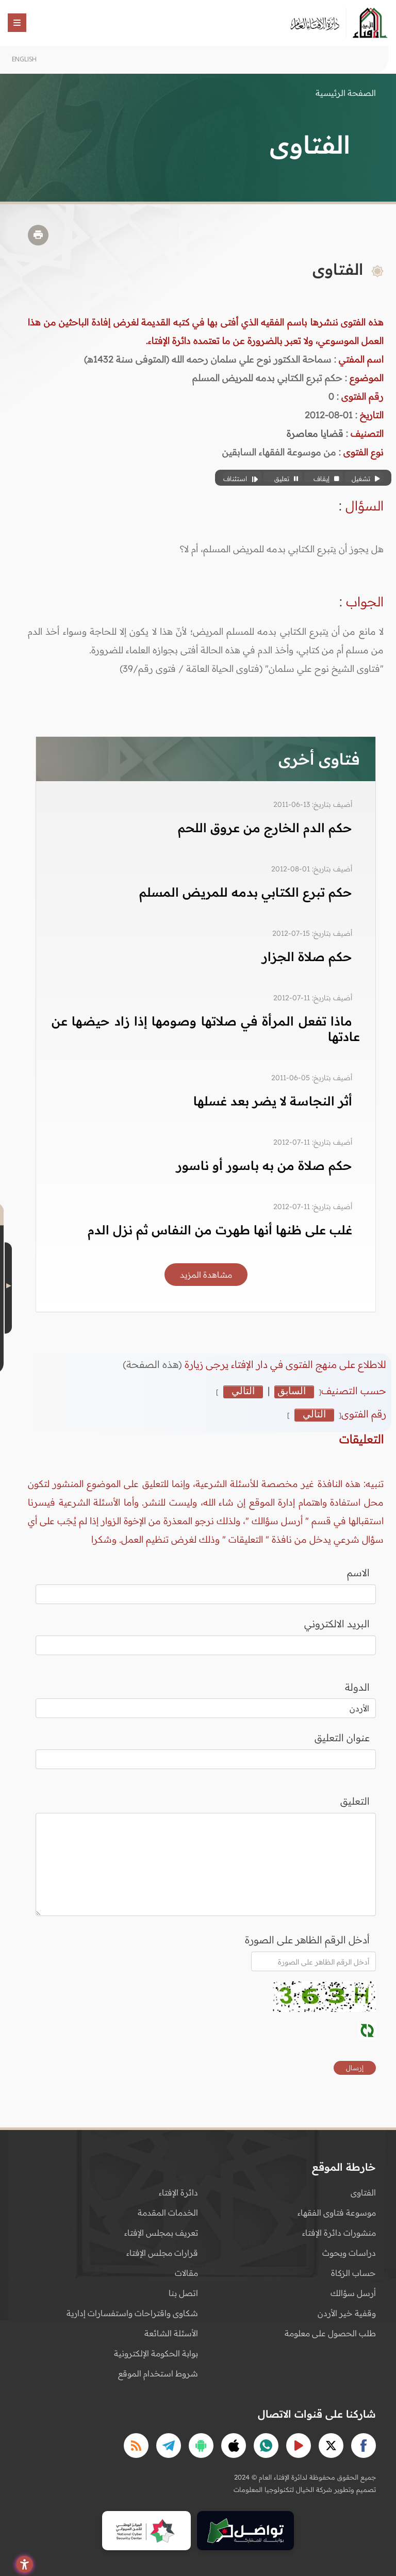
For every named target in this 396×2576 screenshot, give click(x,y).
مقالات (186, 2273)
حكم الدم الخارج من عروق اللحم (265, 828)
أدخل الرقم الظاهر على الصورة (307, 1940)
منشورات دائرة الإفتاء (339, 2233)
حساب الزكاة (353, 2273)
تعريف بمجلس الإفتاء (161, 2233)
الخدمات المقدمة (168, 2212)
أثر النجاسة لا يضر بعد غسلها (273, 1101)
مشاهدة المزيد (206, 1275)
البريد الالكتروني (337, 1624)
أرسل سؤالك (353, 2293)
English (24, 59)
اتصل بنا (183, 2293)
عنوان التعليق (342, 1738)
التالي (243, 1391)
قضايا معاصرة (315, 433)
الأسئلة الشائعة (171, 2333)
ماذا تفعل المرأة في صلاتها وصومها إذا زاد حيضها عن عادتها (206, 1029)
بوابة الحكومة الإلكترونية (156, 2353)
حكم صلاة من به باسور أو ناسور (264, 1165)
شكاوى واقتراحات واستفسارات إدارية (132, 2313)
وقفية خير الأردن (347, 2313)
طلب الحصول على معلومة (330, 2333)
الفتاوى (363, 2192)
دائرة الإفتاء (178, 2192)
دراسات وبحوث (349, 2253)
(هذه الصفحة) (154, 1364)
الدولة (357, 1687)
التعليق (355, 1801)
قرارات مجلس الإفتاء (162, 2253)
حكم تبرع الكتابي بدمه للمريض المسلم (246, 892)
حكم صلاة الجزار (307, 956)
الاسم (358, 1573)
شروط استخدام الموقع (158, 2373)
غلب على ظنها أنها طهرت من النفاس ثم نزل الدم (220, 1230)
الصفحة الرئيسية (346, 93)
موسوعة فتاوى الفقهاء (337, 2212)
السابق (292, 1391)
